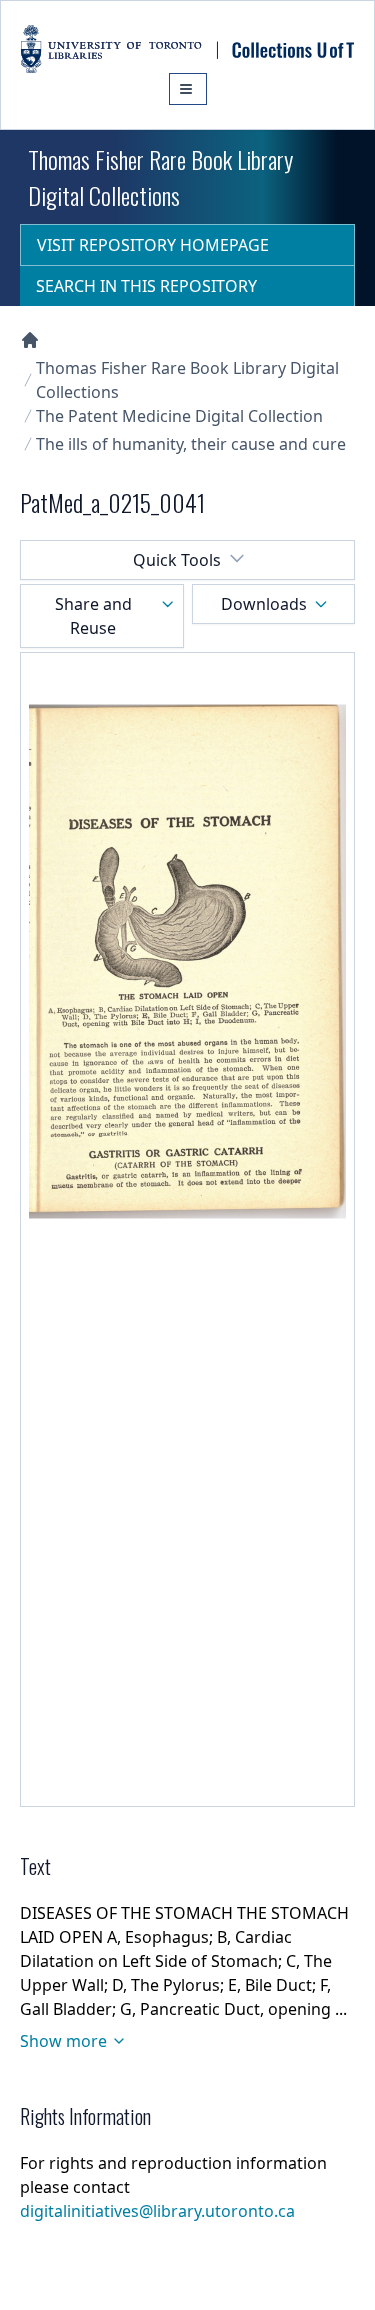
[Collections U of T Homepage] (30, 340)
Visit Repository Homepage (153, 245)
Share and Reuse (93, 616)
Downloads (264, 604)
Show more (63, 2041)
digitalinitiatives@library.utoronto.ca (157, 2211)
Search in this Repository (146, 286)
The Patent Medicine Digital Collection (179, 416)
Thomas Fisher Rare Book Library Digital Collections (187, 380)
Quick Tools (177, 560)
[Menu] (188, 89)
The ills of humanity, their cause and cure (191, 444)
